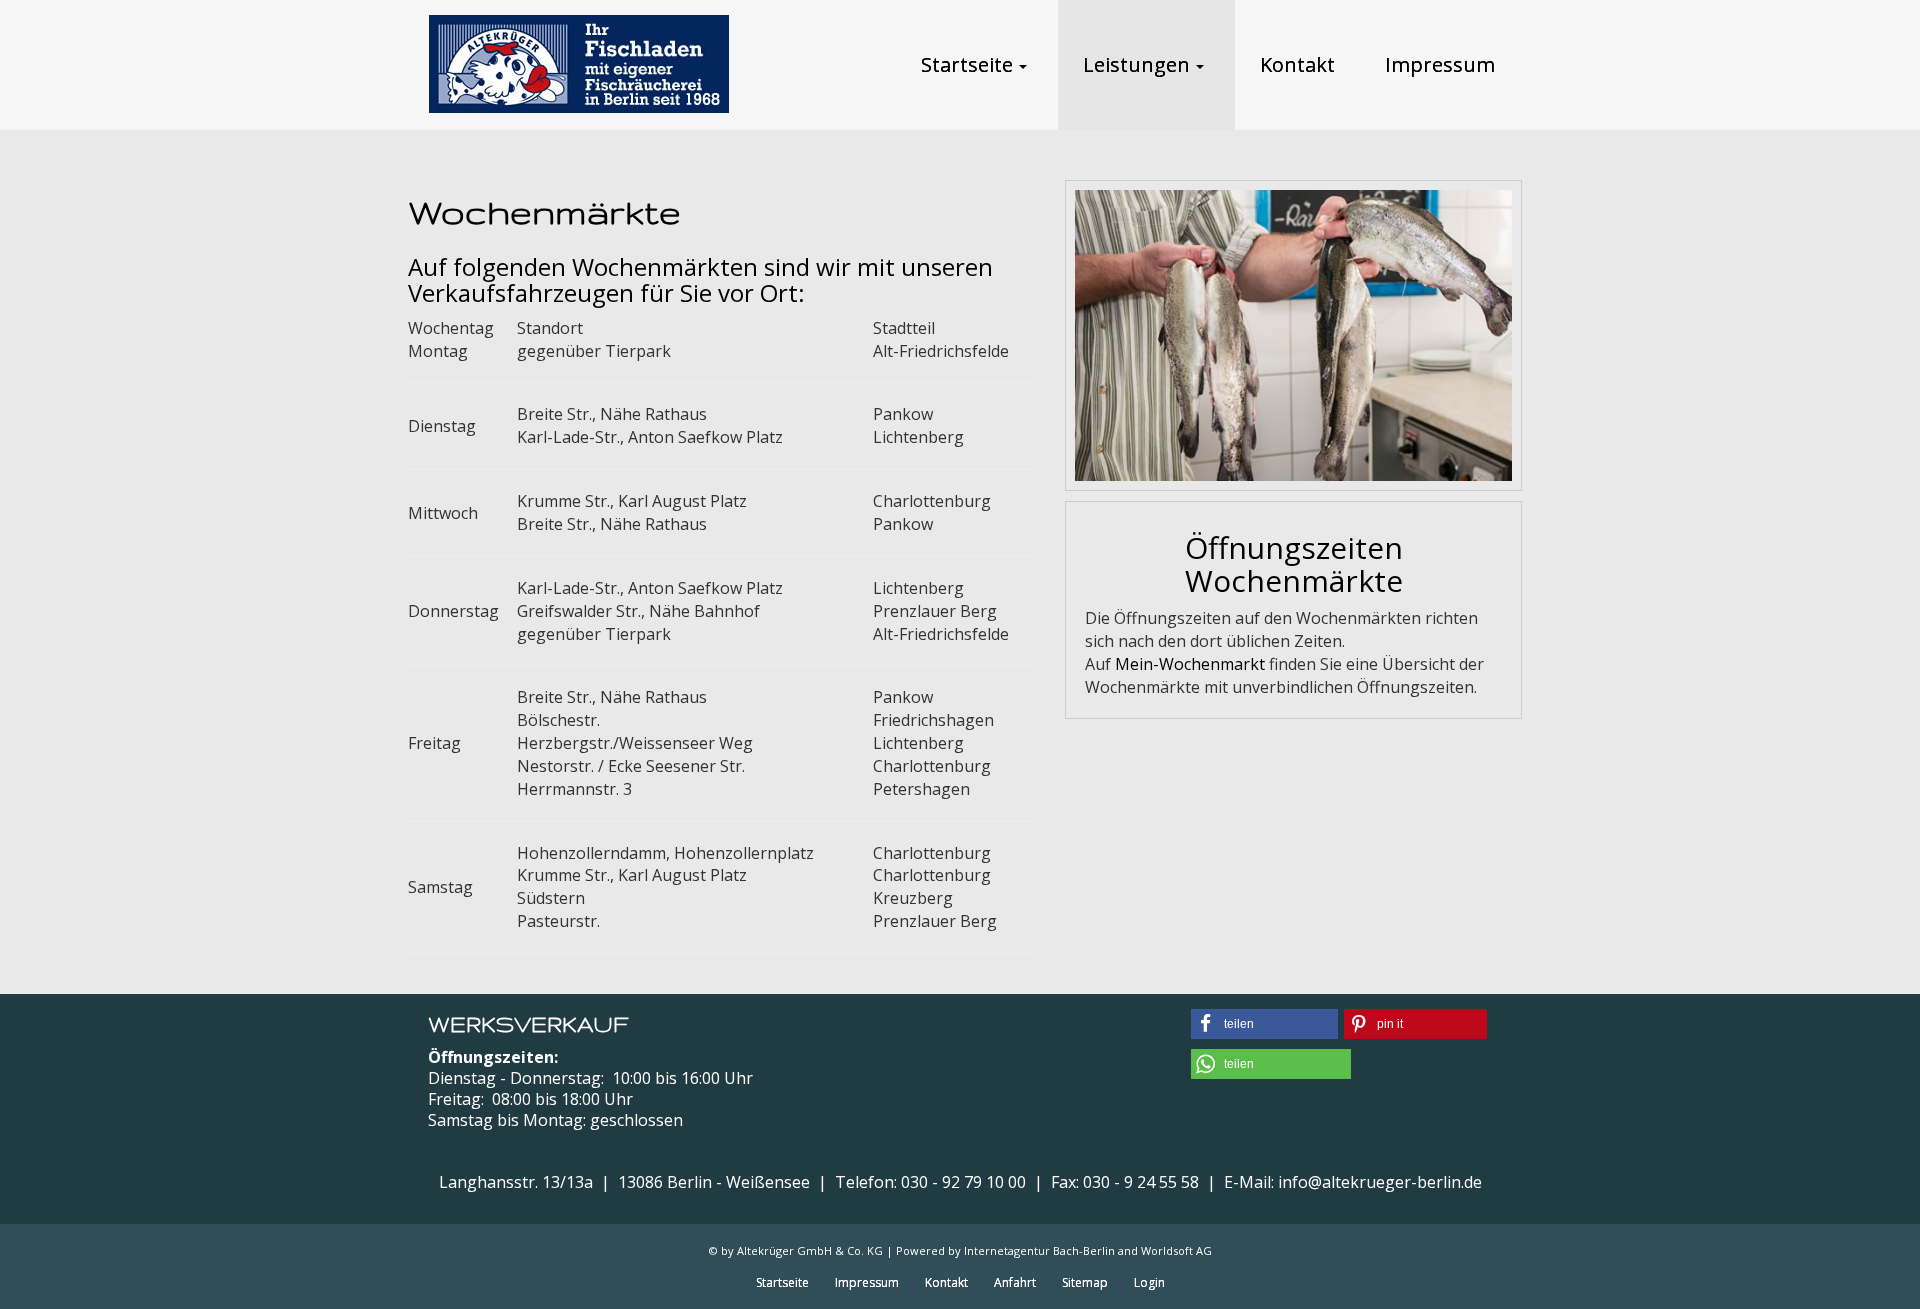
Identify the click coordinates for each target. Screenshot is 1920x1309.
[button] (1264, 1024)
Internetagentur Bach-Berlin (1039, 1250)
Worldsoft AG (1176, 1250)
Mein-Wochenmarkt (1190, 664)
